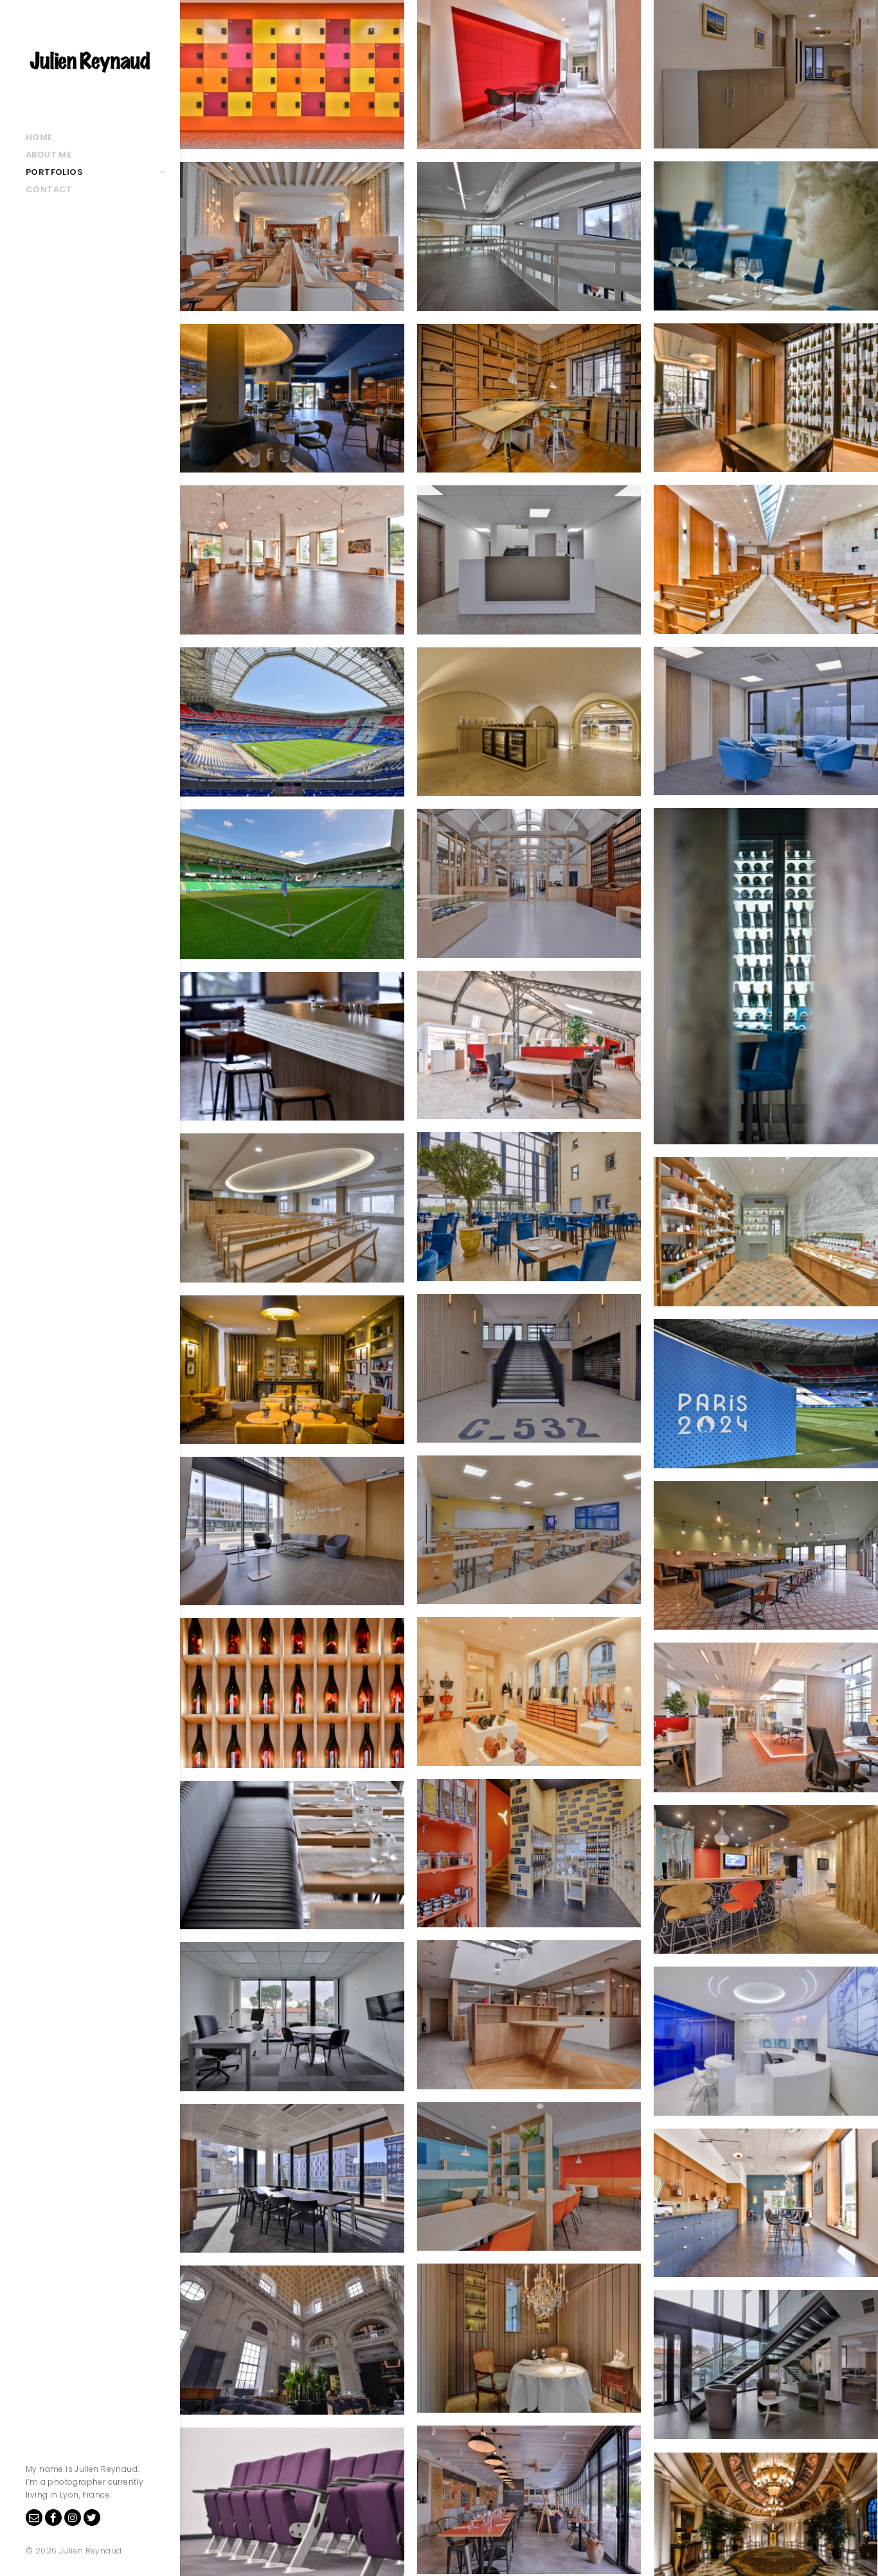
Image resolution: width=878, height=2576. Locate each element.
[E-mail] (34, 2517)
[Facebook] (53, 2517)
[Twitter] (92, 2517)
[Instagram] (73, 2517)
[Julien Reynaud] (90, 64)
